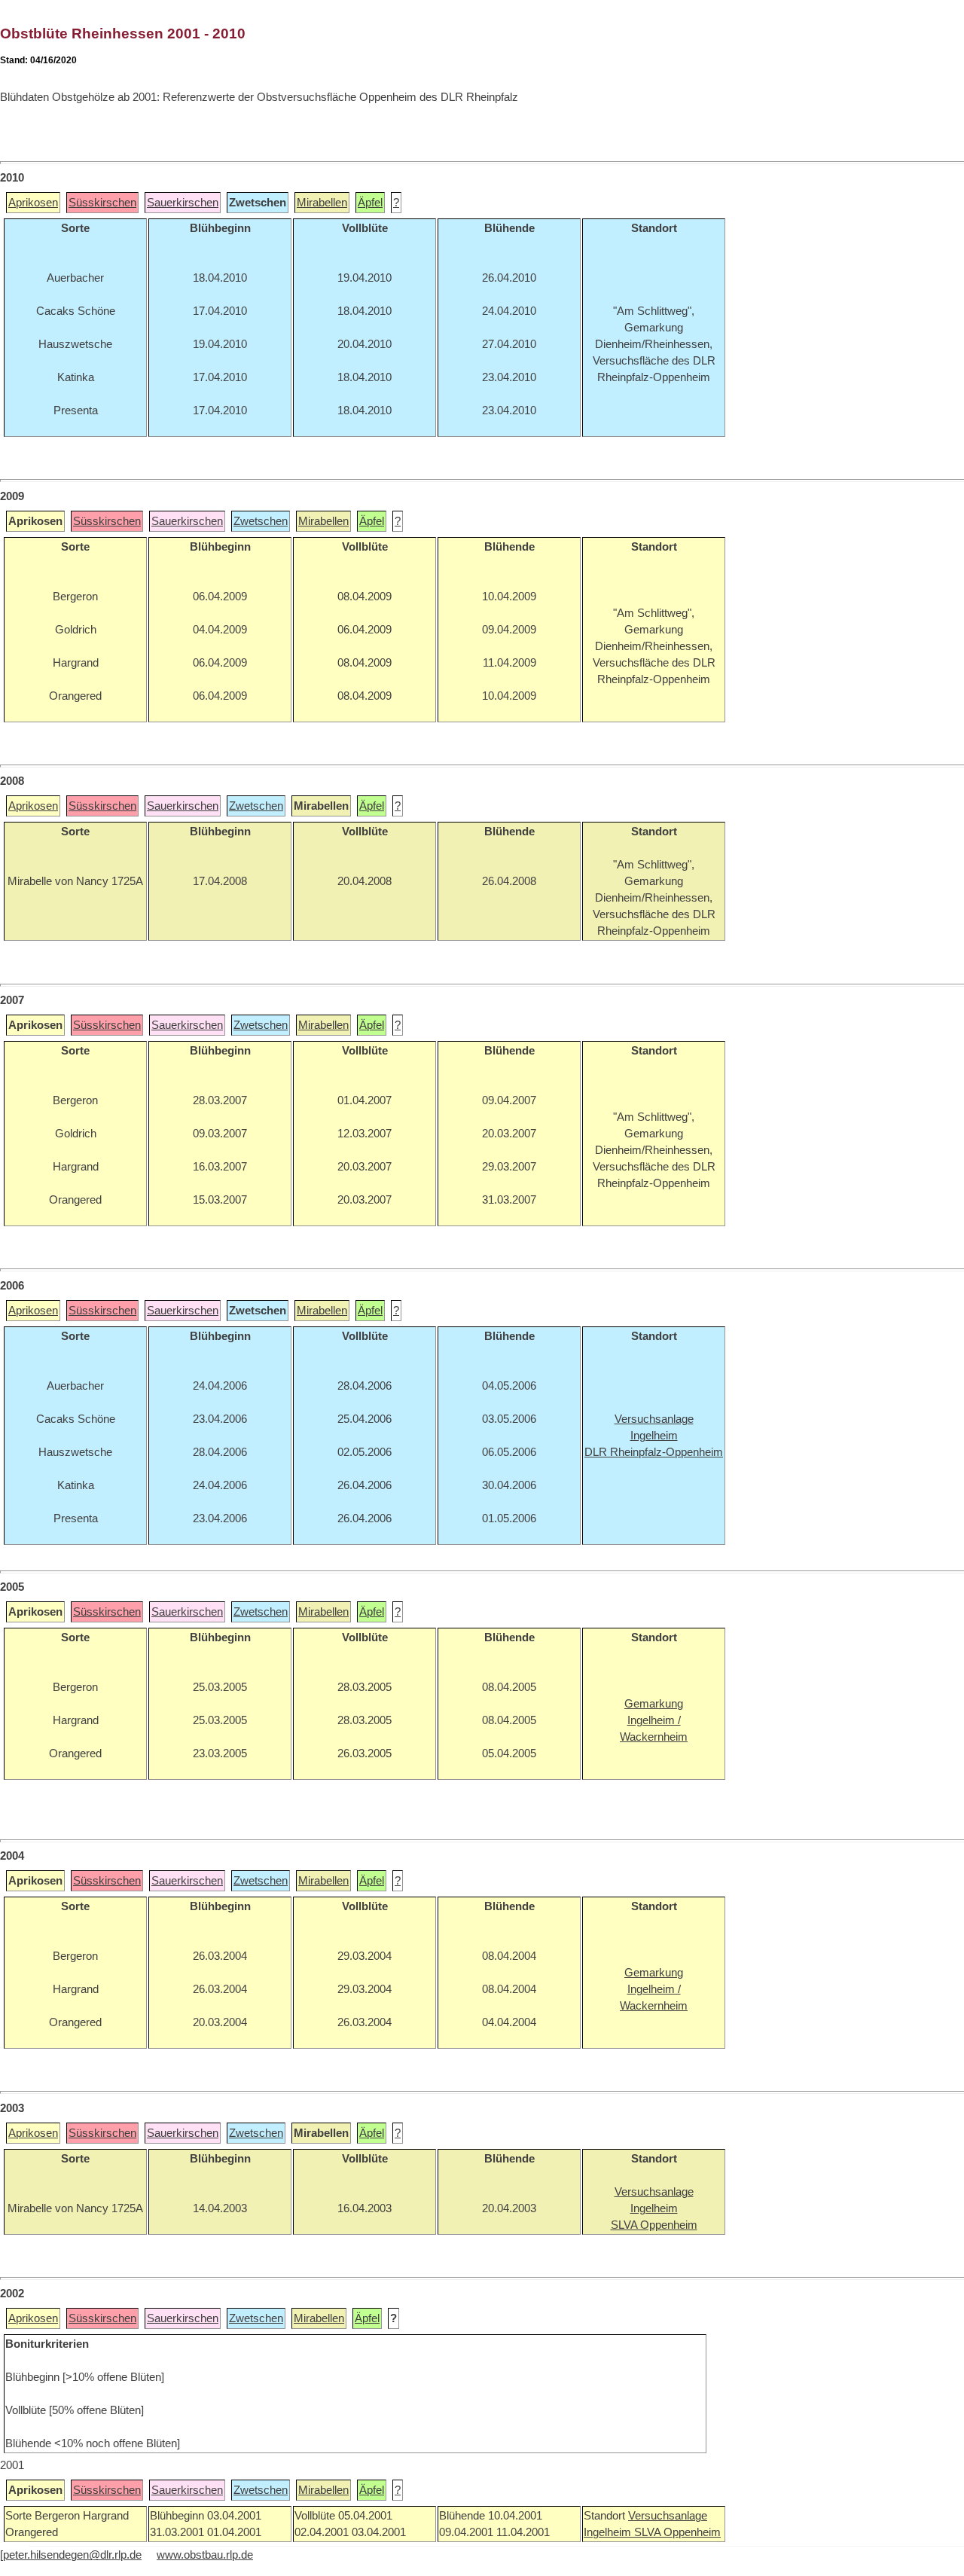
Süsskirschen (102, 203)
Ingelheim (609, 2532)
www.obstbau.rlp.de (205, 2555)
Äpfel (370, 203)
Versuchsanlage (668, 2516)
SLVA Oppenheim (677, 2532)
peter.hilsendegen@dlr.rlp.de (72, 2555)
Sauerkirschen (183, 203)
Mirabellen (322, 203)
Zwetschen (261, 521)
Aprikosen (33, 203)
